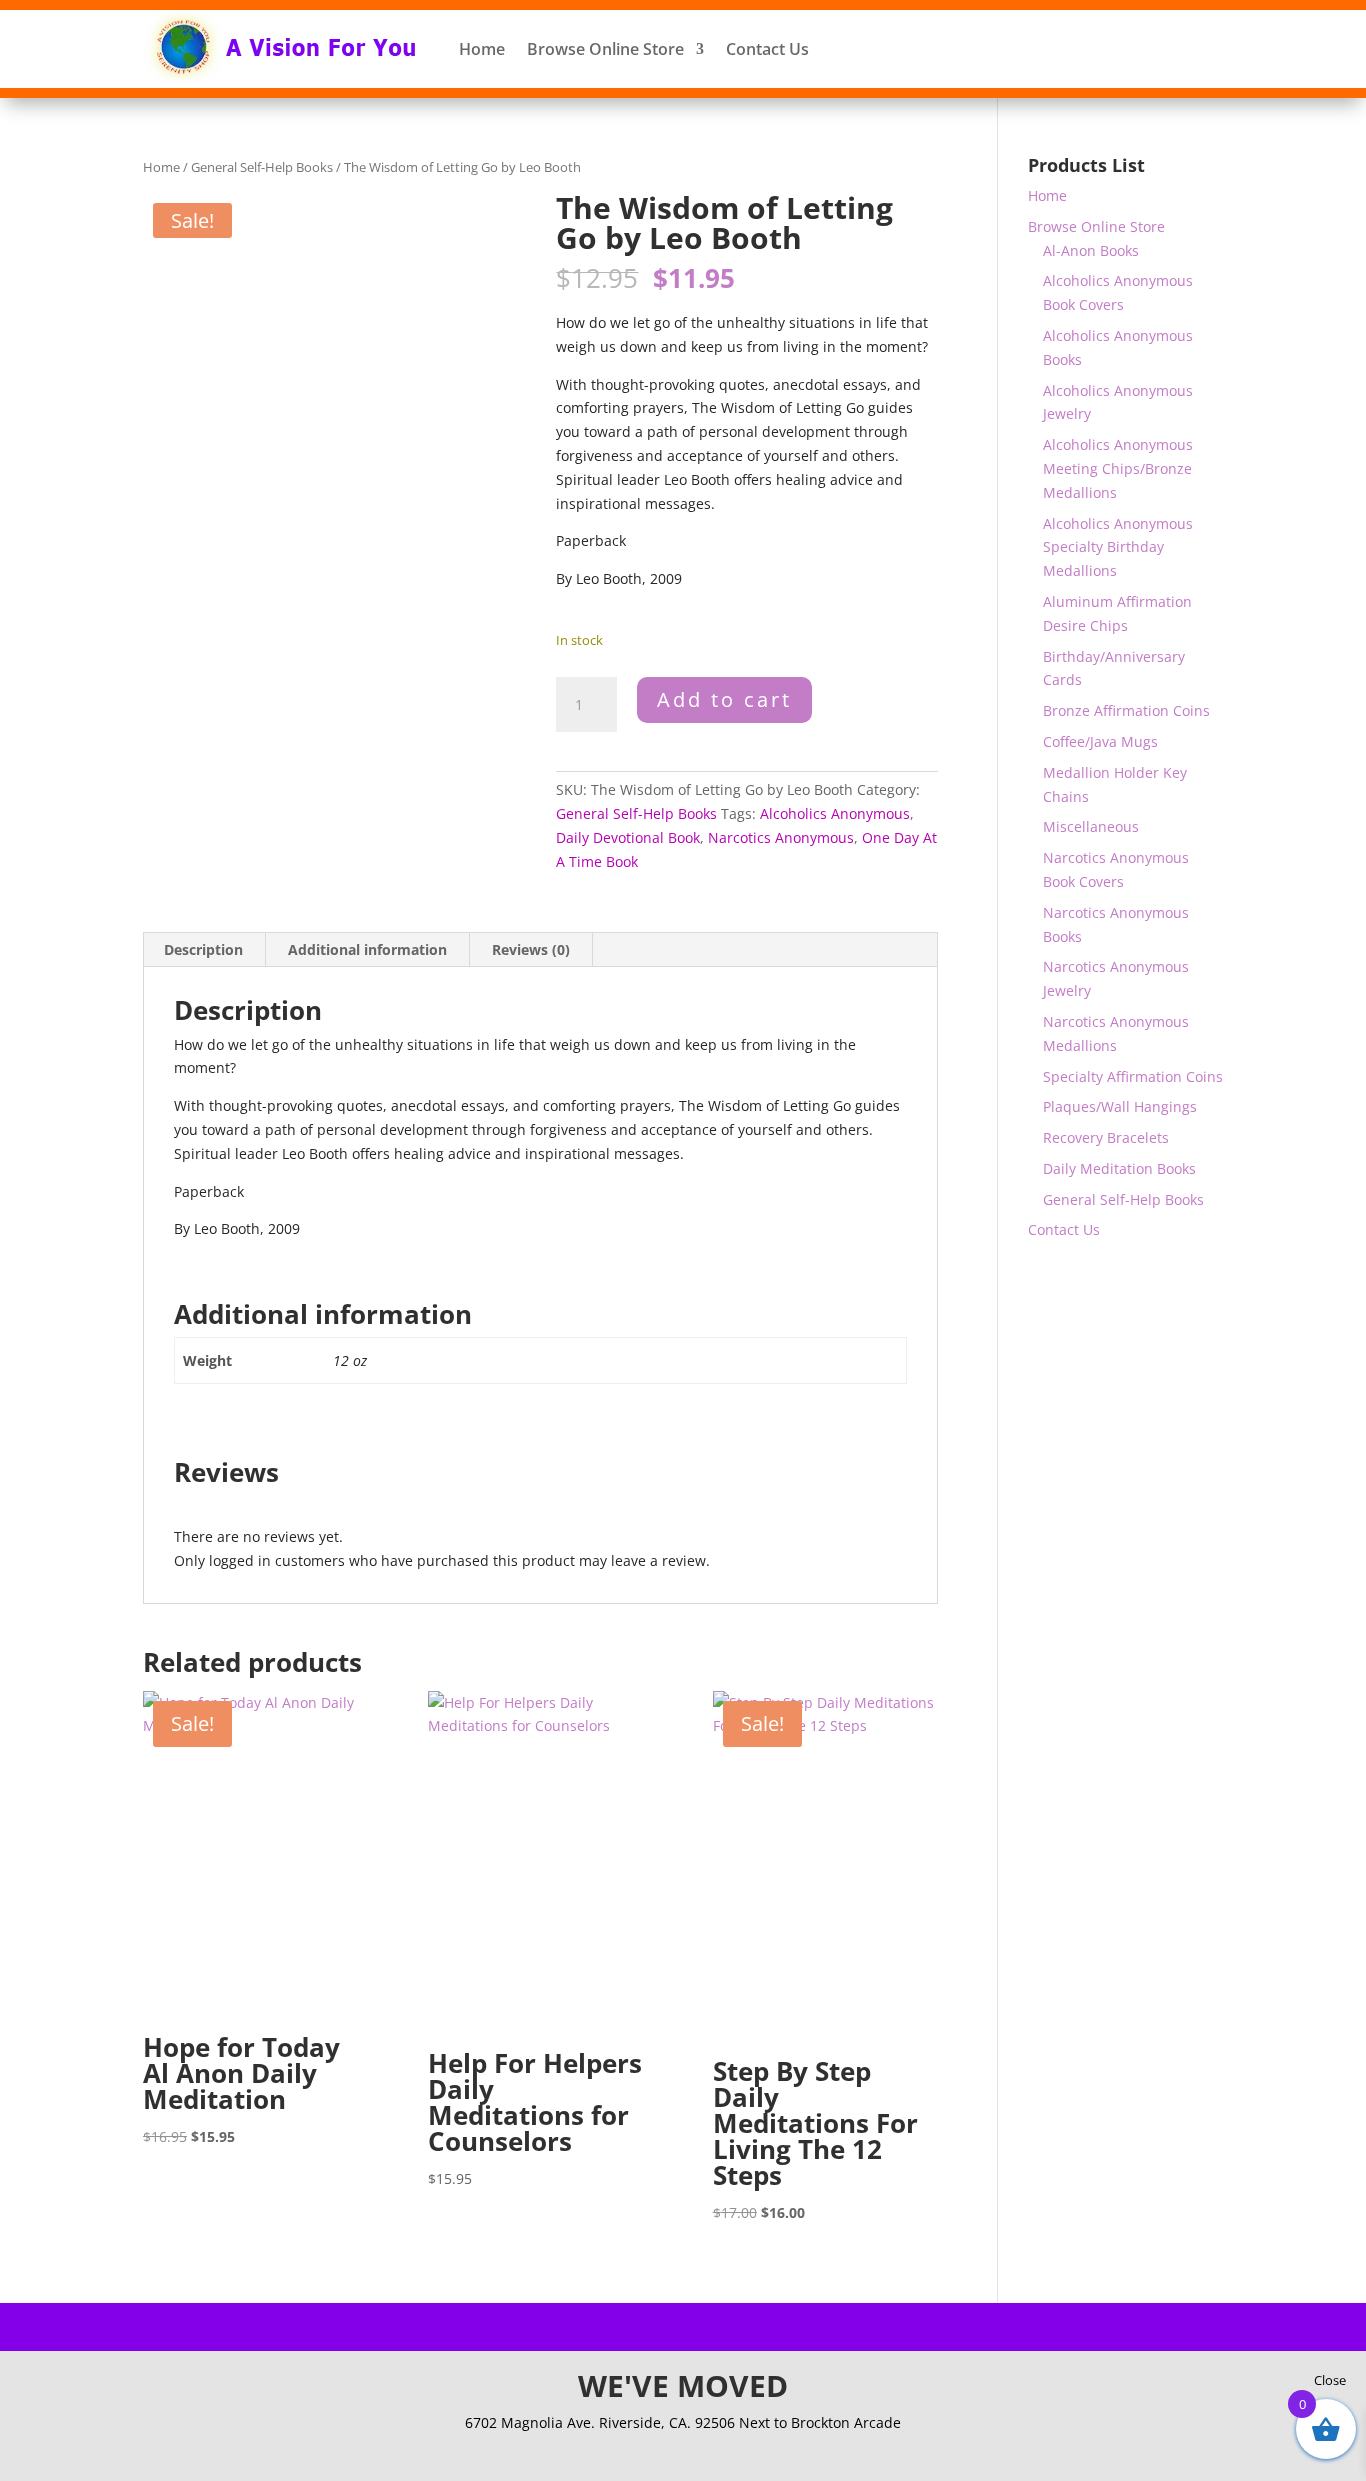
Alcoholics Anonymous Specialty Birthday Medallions (1118, 547)
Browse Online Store (605, 49)
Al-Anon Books (1091, 250)
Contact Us (767, 49)
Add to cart (724, 699)
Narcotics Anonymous (781, 837)
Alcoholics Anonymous (835, 813)
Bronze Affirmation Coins (1126, 710)
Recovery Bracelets (1106, 1137)
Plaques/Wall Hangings (1120, 1106)
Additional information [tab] (367, 949)
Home (482, 49)
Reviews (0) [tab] (531, 949)
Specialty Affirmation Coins (1133, 1076)
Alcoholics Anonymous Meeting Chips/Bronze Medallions (1118, 468)
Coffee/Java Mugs (1100, 741)
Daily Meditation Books (1119, 1168)
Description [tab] (203, 949)
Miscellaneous (1091, 826)
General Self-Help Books (262, 167)
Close (1330, 2380)
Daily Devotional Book (628, 837)
